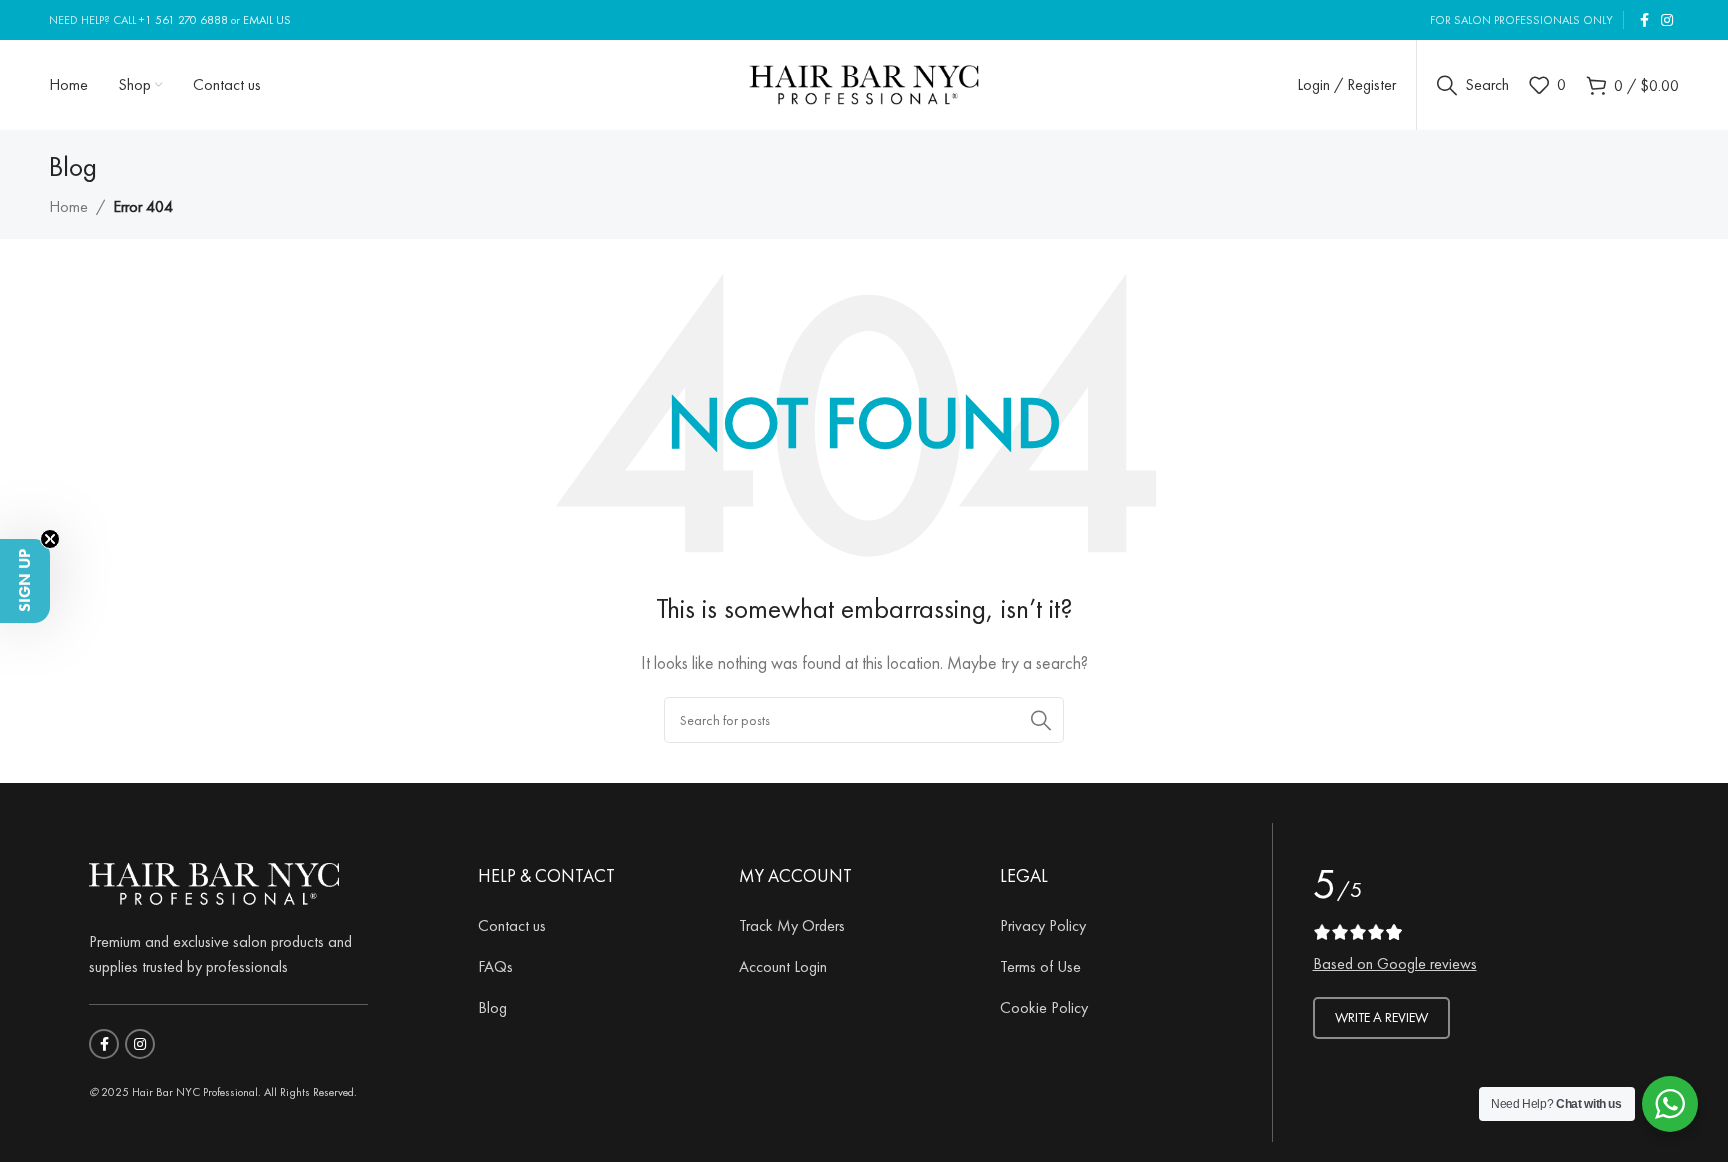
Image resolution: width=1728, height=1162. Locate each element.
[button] (25, 581)
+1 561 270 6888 (183, 20)
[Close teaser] (50, 539)
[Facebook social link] (1644, 20)
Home (68, 206)
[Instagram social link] (1667, 20)
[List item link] (593, 926)
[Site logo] (864, 81)
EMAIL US (267, 20)
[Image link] (214, 879)
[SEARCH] (1041, 720)
